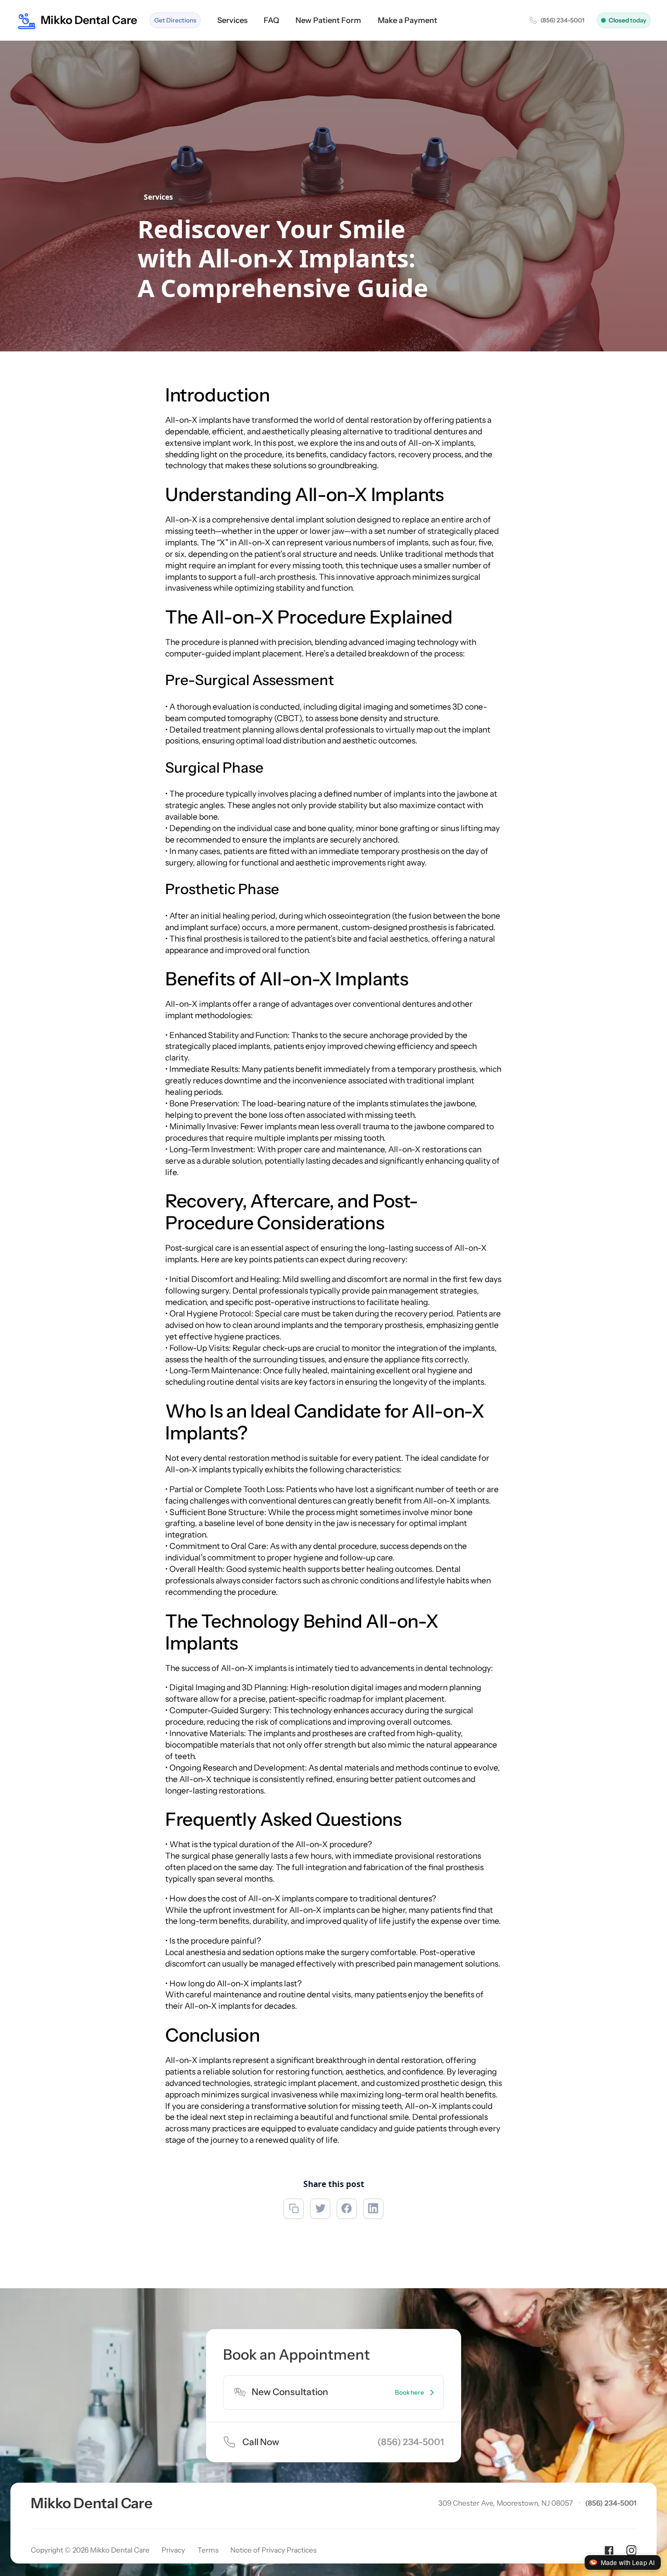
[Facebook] (609, 2550)
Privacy (173, 2550)
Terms (208, 2550)
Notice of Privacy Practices (273, 2550)
